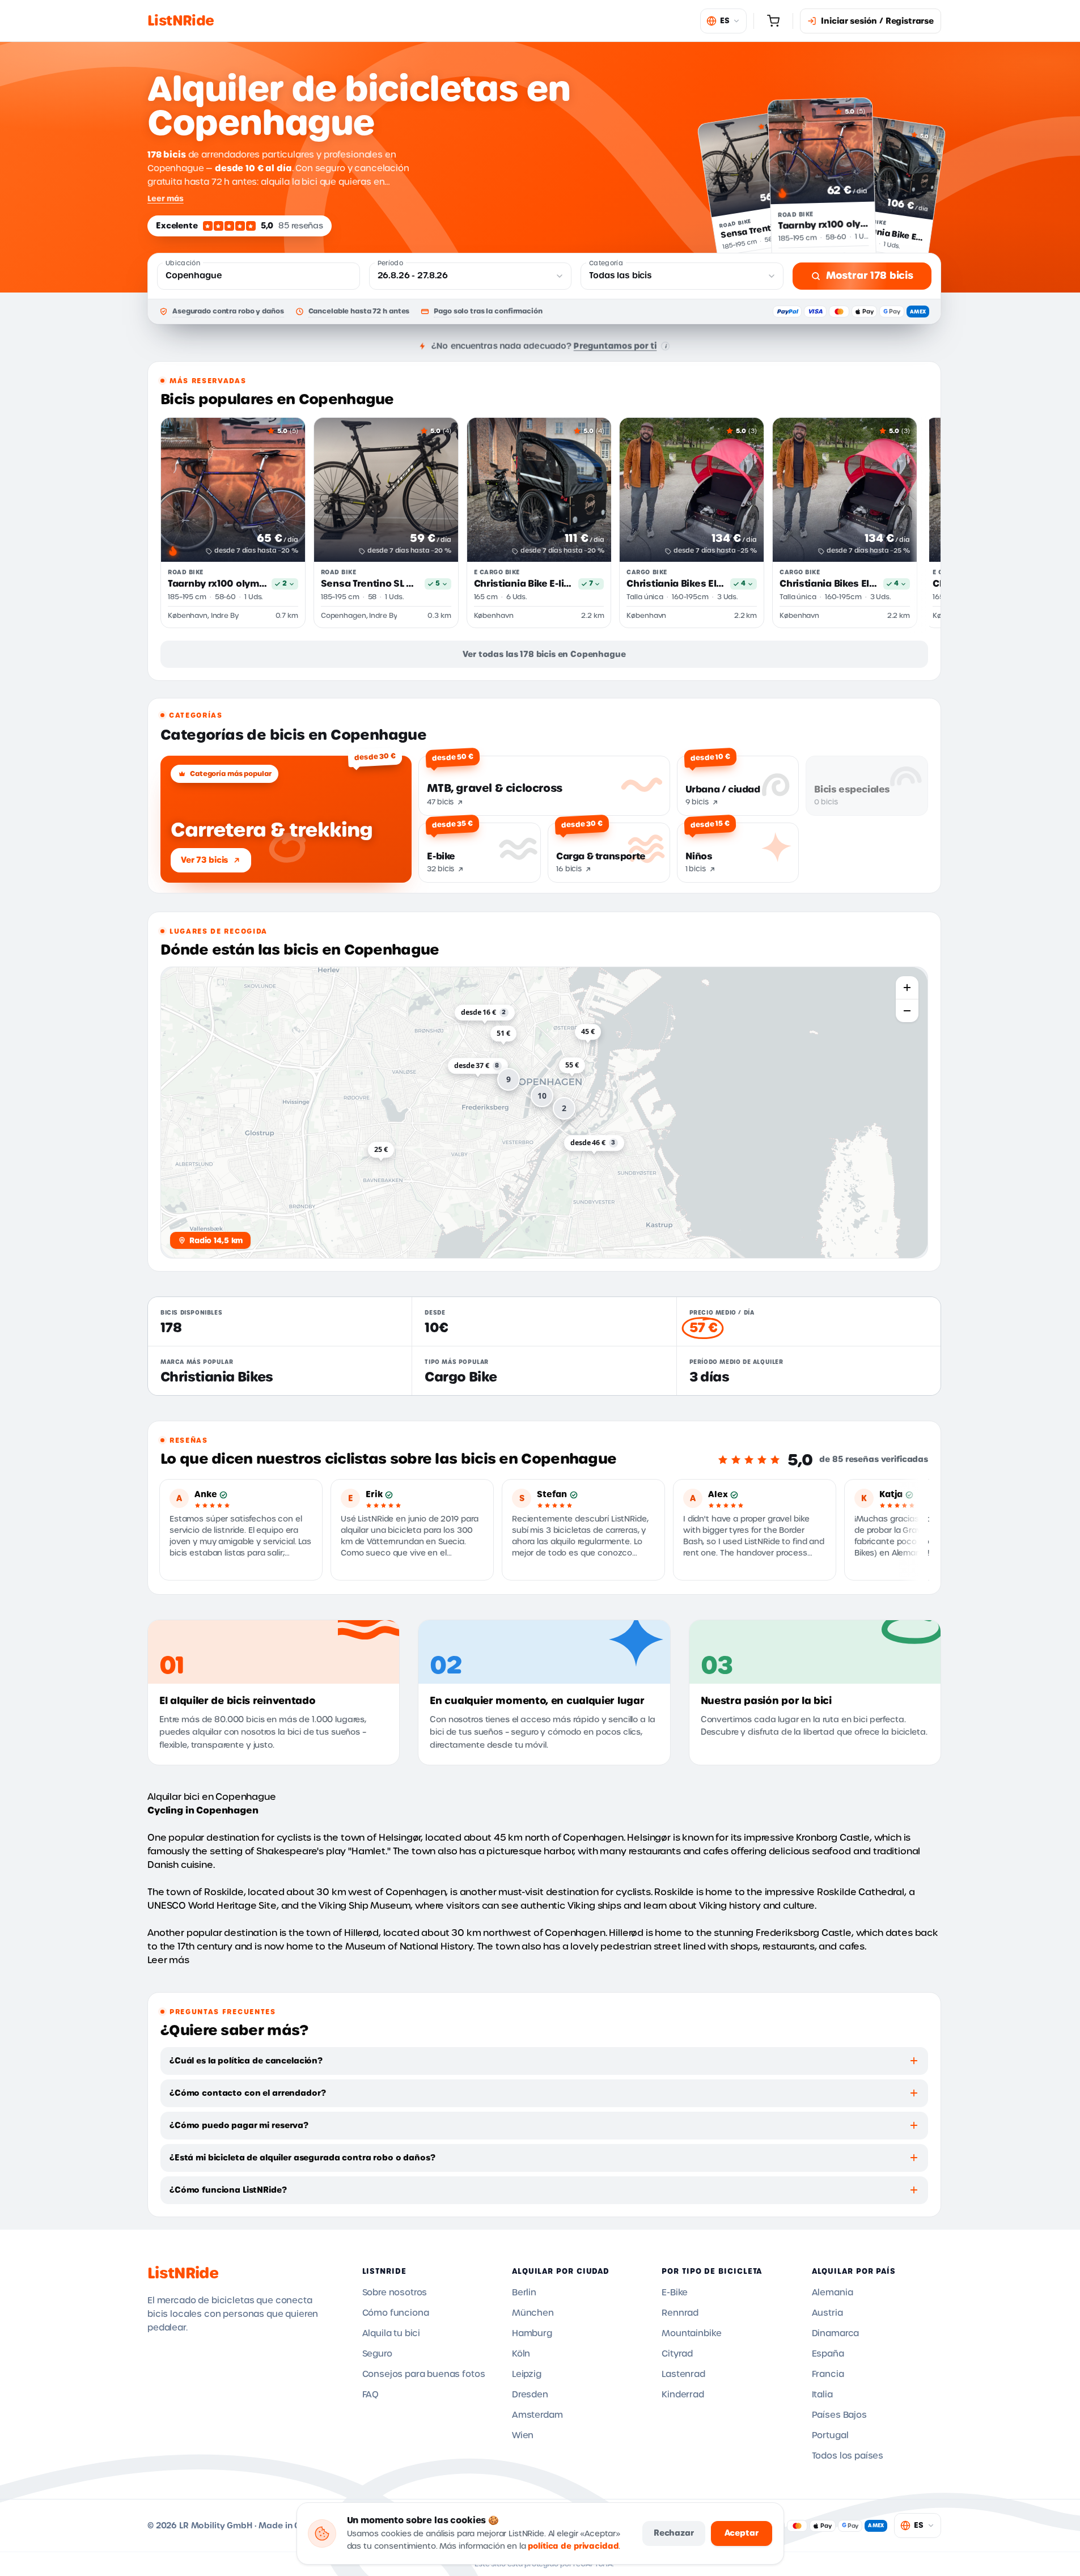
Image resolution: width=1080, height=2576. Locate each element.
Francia (828, 2374)
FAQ (371, 2395)
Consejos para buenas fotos (424, 2374)
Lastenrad (683, 2374)
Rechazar (674, 2533)
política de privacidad (573, 2546)
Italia (822, 2395)
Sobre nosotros (395, 2293)
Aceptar (742, 2533)
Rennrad (680, 2313)
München (533, 2313)
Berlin (524, 2293)
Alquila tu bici (391, 2333)
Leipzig (527, 2374)
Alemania (833, 2293)
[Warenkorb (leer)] (773, 21)
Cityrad (677, 2354)
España (828, 2354)
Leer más (166, 198)
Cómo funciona (396, 2313)
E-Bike (675, 2293)
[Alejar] (907, 1011)
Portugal (830, 2435)
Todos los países (848, 2456)
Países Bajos (839, 2415)
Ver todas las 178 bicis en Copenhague (544, 654)
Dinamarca (836, 2333)
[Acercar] (907, 988)
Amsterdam (537, 2415)
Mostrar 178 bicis (870, 276)
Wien (523, 2435)
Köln (521, 2354)
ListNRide (183, 2273)
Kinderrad (683, 2395)
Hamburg (532, 2333)
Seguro (377, 2354)
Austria (827, 2313)
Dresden (530, 2395)
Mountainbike (691, 2333)
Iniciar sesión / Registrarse (877, 21)
